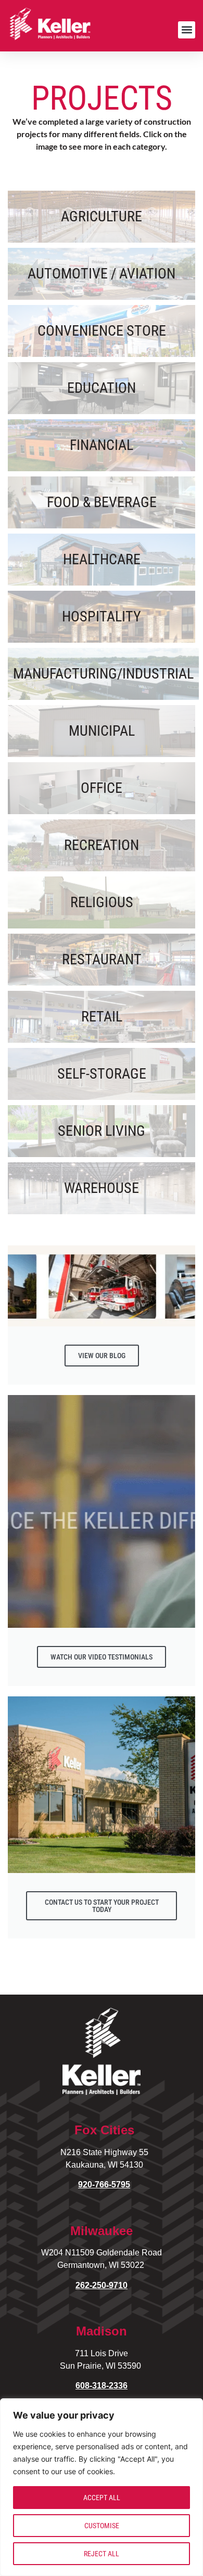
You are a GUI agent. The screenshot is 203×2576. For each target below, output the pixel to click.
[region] (102, 2487)
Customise (102, 2526)
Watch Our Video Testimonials (102, 1657)
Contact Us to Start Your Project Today (102, 1906)
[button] (187, 30)
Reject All (102, 2554)
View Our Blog (102, 1356)
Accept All (102, 2498)
